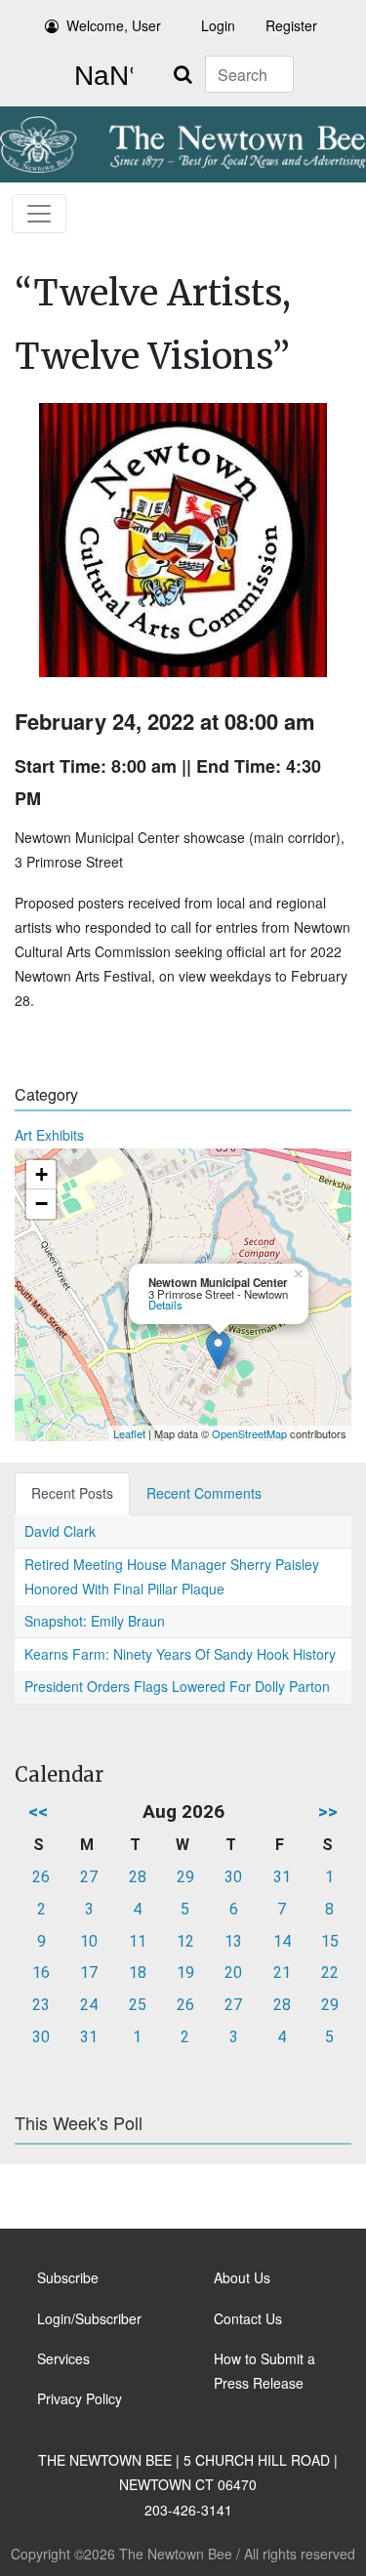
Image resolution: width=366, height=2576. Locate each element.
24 (89, 2005)
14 (282, 1941)
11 (138, 1941)
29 (185, 1877)
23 (41, 2005)
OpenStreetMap (249, 1433)
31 (282, 1877)
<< (38, 1811)
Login (218, 25)
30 (233, 1877)
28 (138, 1877)
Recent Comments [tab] (204, 1493)
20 (233, 1972)
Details (165, 1305)
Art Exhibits (49, 1135)
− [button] (41, 1204)
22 (330, 1972)
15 (330, 1941)
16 (41, 1972)
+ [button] (41, 1174)
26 (41, 1877)
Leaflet (129, 1433)
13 (233, 1941)
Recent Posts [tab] (72, 1493)
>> (328, 1811)
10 (89, 1941)
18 (138, 1972)
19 (185, 1972)
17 (89, 1972)
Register (291, 25)
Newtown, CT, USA (100, 76)
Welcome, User (114, 25)
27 (89, 1877)
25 (138, 2005)
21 (282, 1972)
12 (185, 1941)
